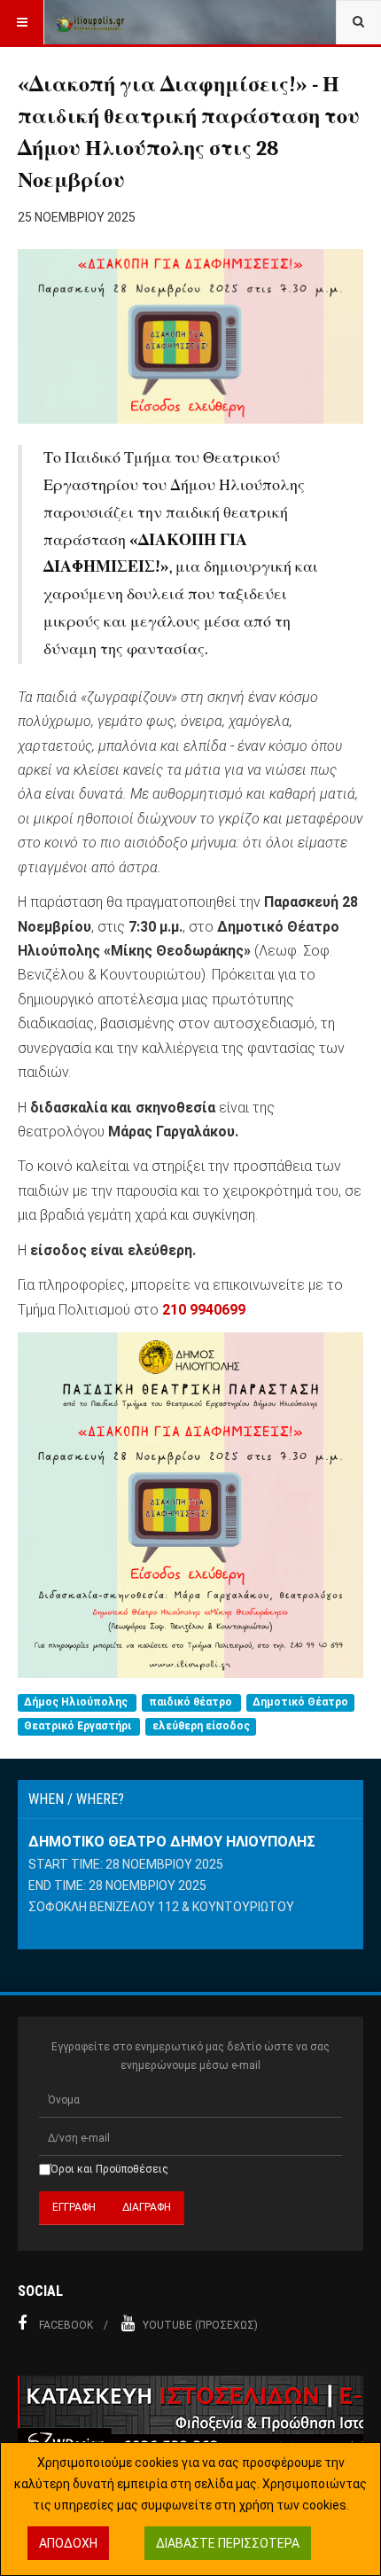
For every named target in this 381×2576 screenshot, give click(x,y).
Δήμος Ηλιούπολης (77, 1702)
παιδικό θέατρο (192, 1702)
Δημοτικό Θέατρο (300, 1702)
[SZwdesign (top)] (190, 2418)
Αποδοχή (68, 2543)
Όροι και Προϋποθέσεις (109, 2169)
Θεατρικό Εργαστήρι (79, 1726)
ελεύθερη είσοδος (201, 1726)
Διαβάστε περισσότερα (228, 2543)
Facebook (66, 2325)
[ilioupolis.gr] (90, 22)
